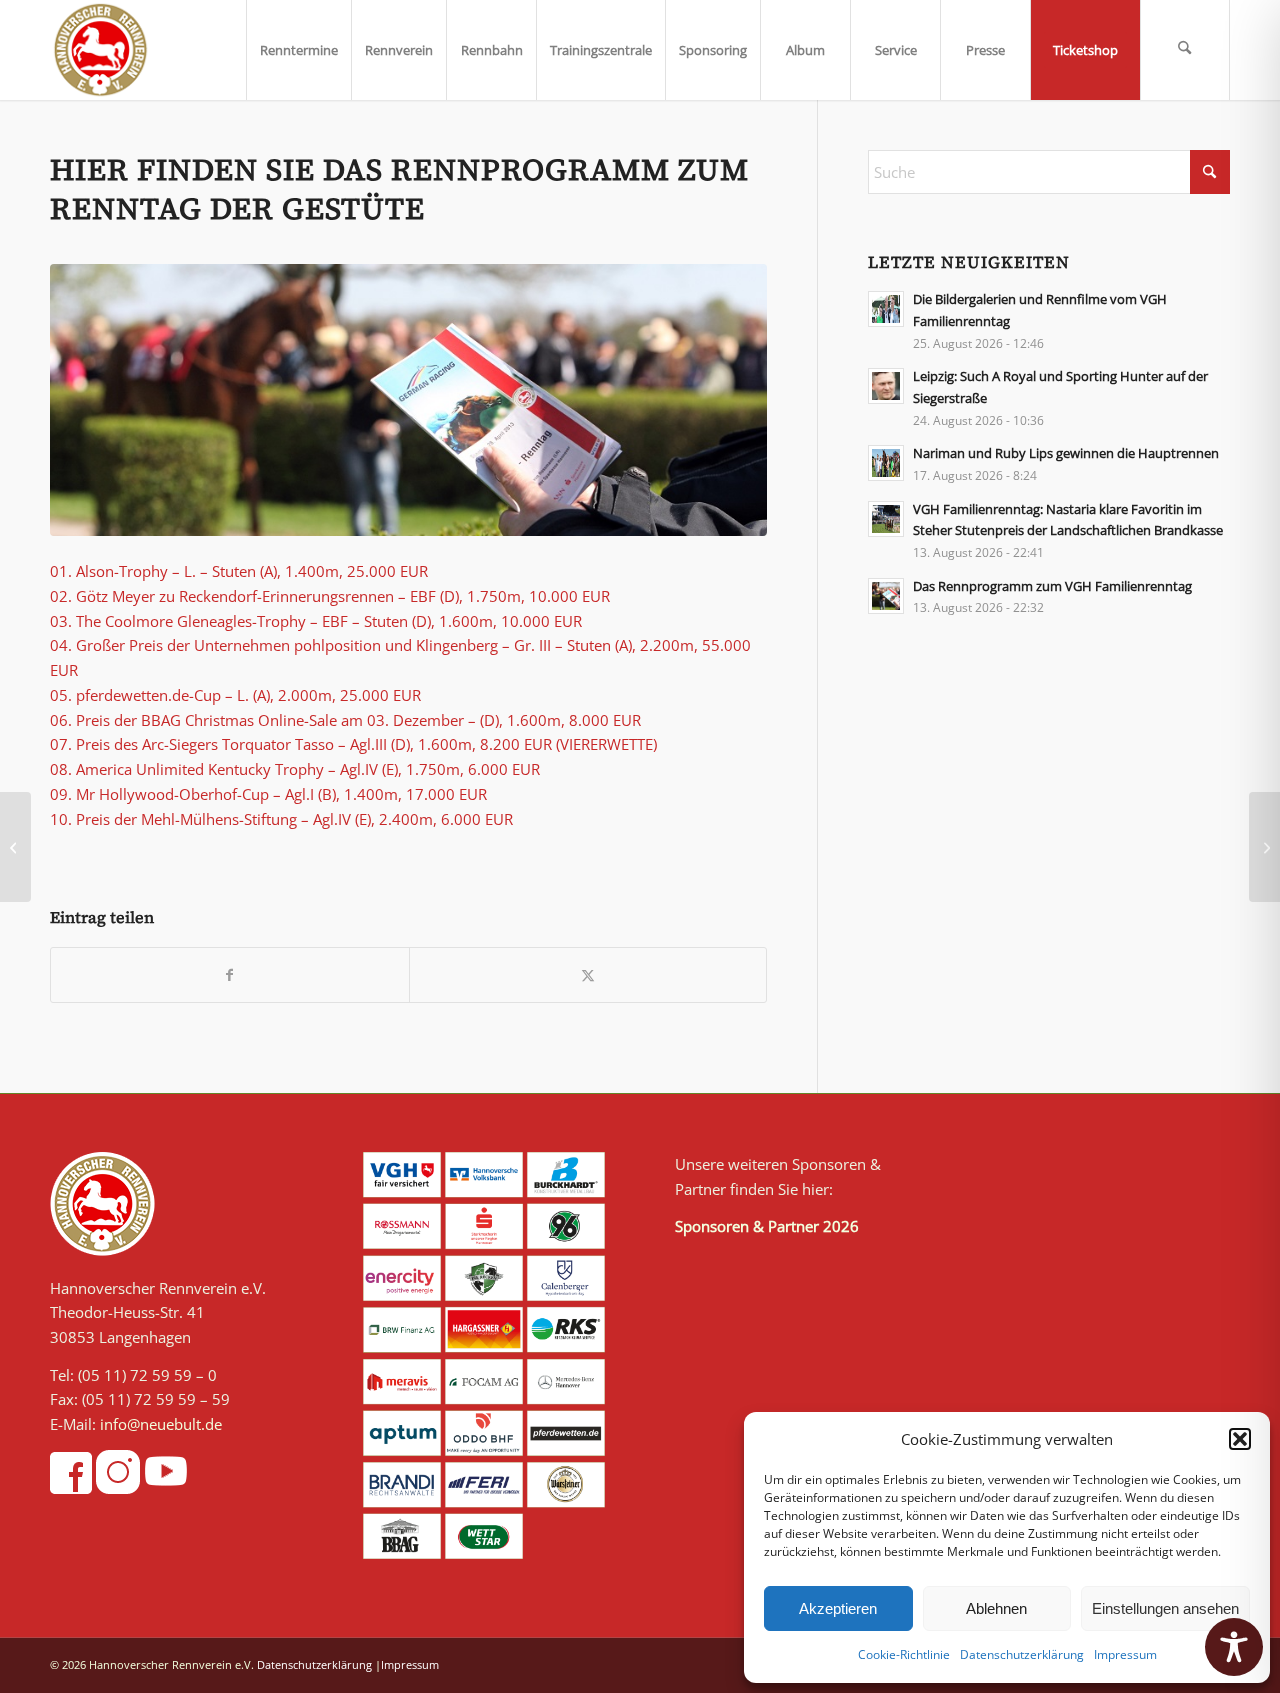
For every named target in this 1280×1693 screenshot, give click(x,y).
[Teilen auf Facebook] (230, 975)
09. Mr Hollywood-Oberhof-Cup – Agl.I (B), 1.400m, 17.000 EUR (268, 794)
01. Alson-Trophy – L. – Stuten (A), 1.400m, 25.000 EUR (239, 571)
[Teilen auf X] (588, 975)
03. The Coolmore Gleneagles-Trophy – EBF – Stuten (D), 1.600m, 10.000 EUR (316, 621)
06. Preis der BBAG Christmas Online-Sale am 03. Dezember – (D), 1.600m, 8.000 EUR (345, 720)
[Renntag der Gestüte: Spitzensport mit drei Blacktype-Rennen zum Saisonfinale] (1264, 847)
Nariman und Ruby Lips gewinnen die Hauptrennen (1066, 453)
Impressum (1125, 1654)
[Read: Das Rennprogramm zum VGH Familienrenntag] (886, 596)
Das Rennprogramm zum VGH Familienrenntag (1052, 586)
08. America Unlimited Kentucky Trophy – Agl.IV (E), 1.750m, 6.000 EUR (295, 769)
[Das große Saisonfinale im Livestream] (15, 847)
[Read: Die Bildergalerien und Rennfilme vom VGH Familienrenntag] (886, 309)
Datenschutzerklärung (1022, 1654)
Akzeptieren (838, 1608)
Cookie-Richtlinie (904, 1654)
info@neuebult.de (161, 1424)
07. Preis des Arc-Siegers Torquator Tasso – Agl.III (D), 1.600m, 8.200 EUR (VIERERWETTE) (353, 744)
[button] (1240, 1439)
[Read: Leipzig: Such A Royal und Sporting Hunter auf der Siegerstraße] (886, 386)
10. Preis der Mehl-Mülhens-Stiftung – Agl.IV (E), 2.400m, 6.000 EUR (281, 819)
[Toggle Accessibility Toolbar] (1234, 1647)
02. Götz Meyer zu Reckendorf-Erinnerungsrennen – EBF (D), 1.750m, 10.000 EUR (330, 596)
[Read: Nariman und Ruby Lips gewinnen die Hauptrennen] (886, 463)
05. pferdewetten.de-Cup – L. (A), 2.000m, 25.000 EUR (235, 695)
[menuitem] (298, 50)
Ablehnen (996, 1608)
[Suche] (1185, 50)
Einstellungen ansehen (1165, 1608)
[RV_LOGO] (100, 50)
